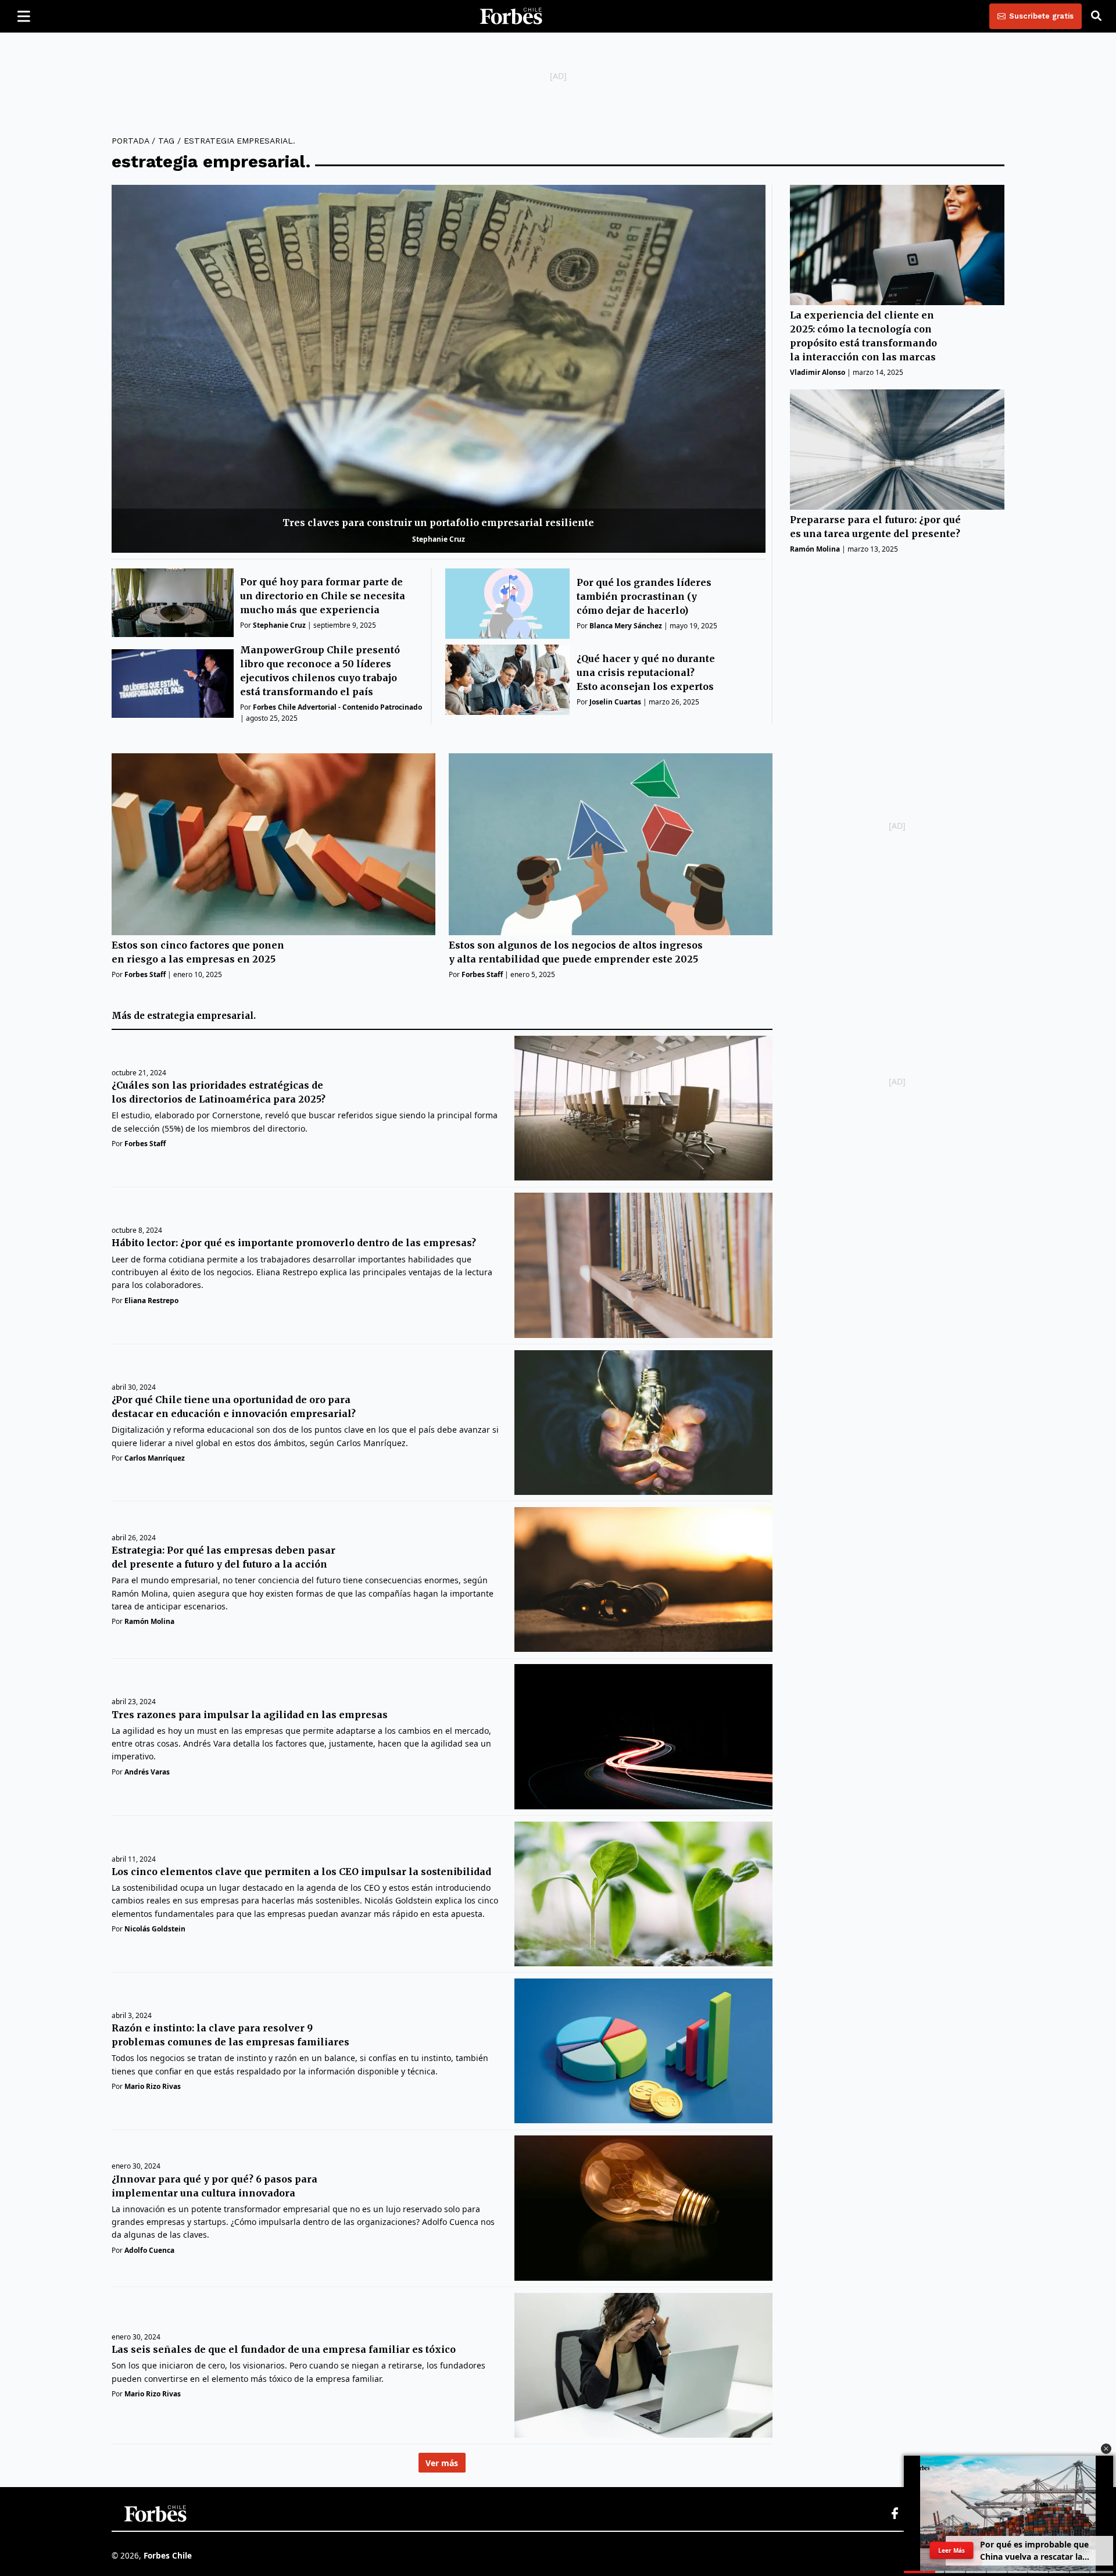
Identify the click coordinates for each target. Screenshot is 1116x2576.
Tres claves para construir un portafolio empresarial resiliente (438, 523)
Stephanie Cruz (439, 539)
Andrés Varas (147, 1772)
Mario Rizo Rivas (153, 2086)
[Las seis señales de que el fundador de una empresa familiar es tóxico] (643, 2365)
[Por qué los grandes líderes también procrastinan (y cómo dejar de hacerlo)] (508, 604)
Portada (130, 141)
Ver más (442, 2463)
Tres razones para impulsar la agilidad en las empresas (250, 1715)
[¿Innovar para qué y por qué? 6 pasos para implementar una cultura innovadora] (643, 2208)
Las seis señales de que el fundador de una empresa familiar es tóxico (284, 2349)
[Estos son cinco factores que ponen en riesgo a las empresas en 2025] (273, 844)
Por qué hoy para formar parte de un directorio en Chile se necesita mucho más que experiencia (323, 596)
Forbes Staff (145, 974)
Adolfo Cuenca (149, 2250)
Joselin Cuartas (615, 702)
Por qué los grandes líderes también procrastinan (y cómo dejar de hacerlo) (644, 596)
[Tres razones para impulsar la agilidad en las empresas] (643, 1736)
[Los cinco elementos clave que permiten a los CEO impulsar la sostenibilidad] (643, 1894)
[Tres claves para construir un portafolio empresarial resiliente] (439, 369)
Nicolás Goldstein (155, 1929)
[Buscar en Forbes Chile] (1096, 16)
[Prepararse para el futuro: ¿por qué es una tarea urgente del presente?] (897, 450)
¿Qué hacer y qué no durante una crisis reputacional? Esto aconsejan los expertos (646, 672)
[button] (1106, 2449)
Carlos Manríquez (155, 1458)
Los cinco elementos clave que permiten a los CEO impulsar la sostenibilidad (301, 1872)
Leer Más (952, 2550)
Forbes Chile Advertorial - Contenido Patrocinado (337, 707)
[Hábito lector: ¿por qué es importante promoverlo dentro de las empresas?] (643, 1265)
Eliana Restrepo (151, 1300)
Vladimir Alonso (818, 373)
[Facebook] (895, 2514)
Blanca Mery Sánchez (626, 626)
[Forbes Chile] (511, 16)
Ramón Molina (815, 550)
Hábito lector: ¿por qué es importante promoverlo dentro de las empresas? (294, 1243)
